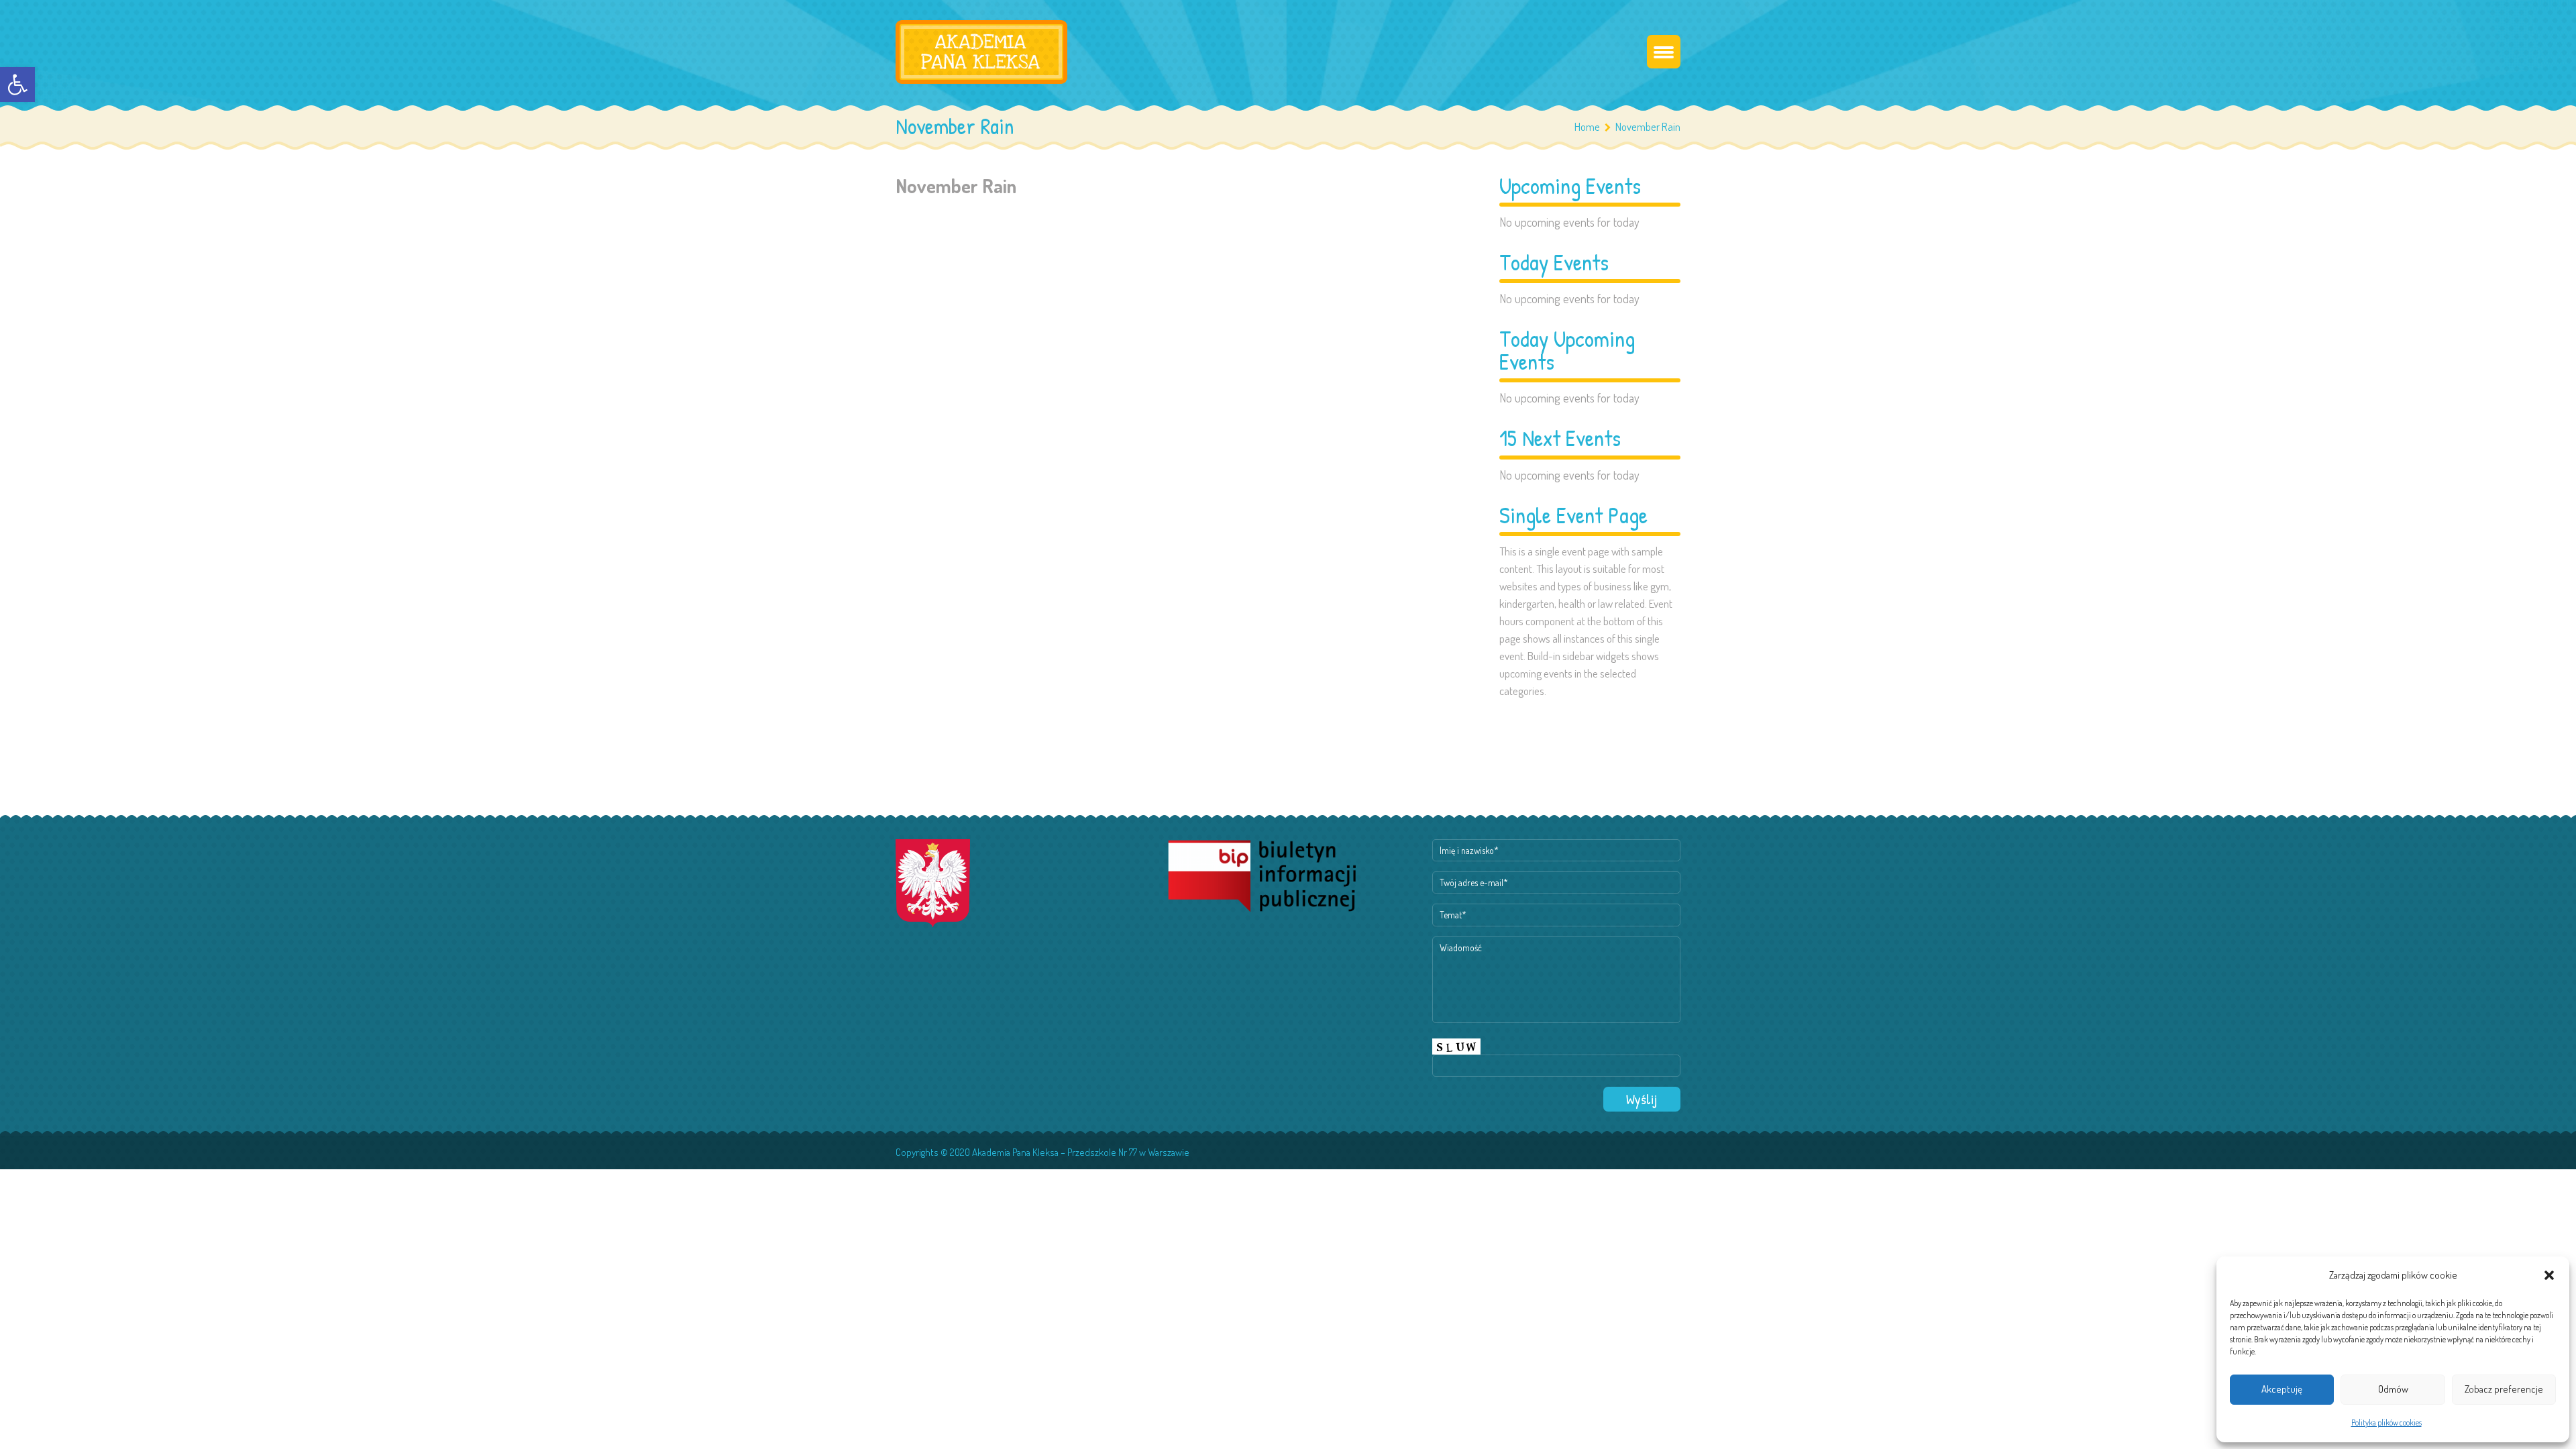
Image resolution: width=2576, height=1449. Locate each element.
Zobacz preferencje (2504, 1389)
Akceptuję (2282, 1389)
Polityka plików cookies (2386, 1423)
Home (1587, 126)
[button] (17, 85)
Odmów (2393, 1389)
